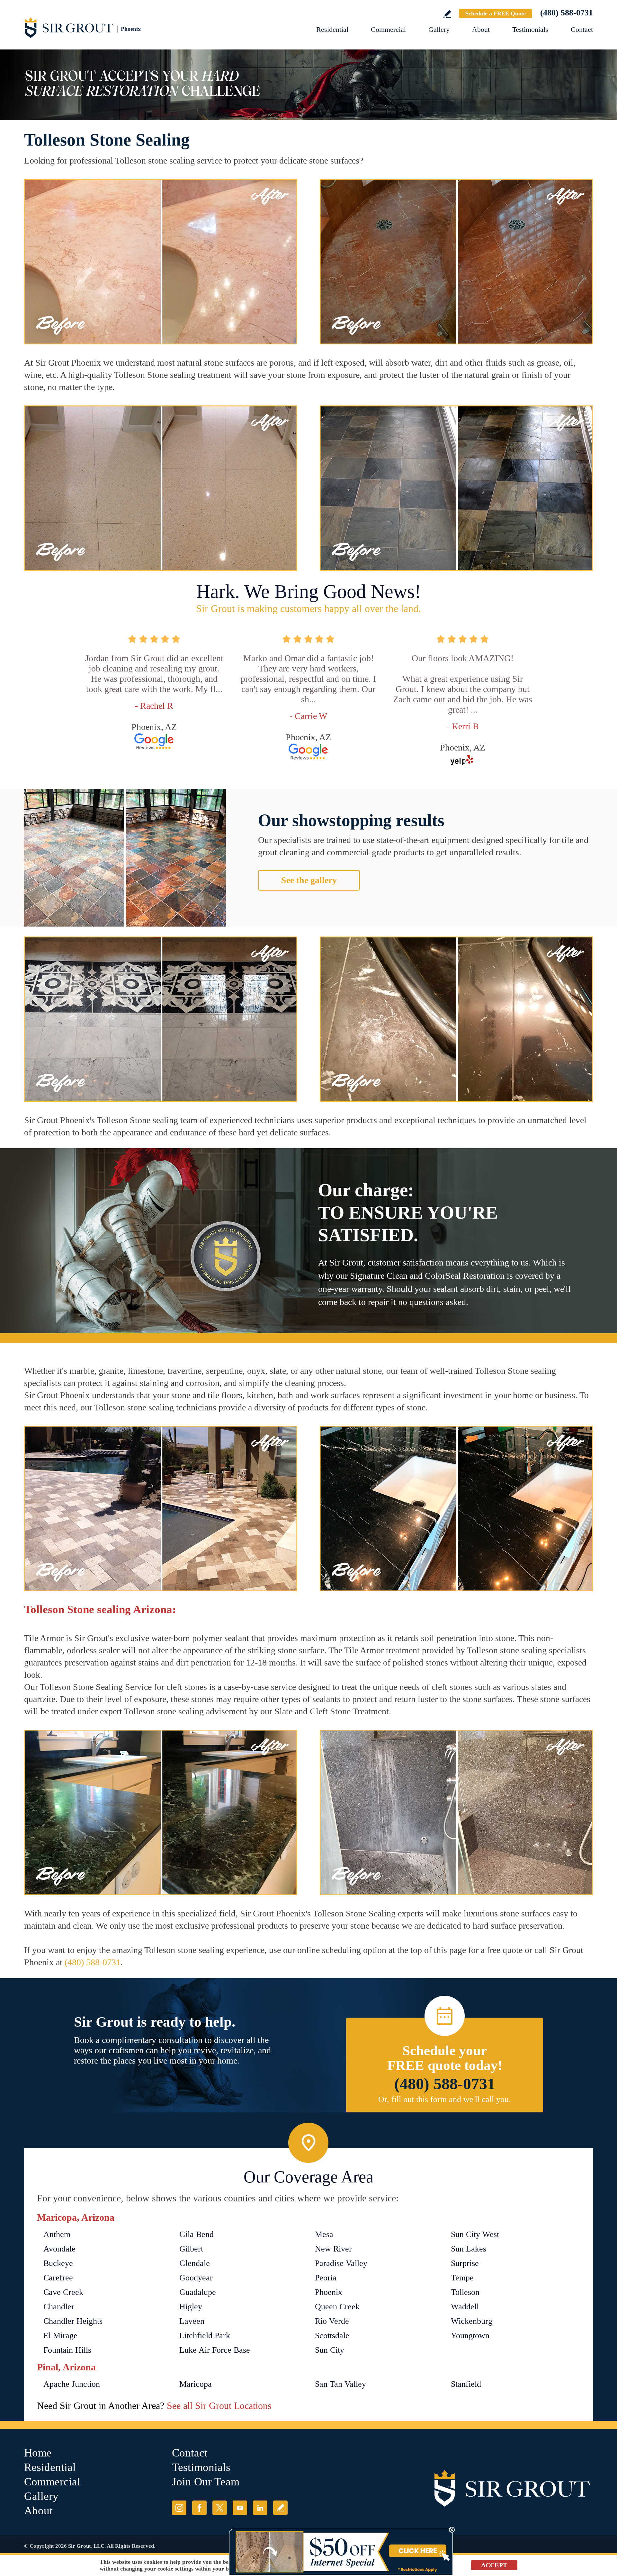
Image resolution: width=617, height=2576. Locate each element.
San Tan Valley (340, 2384)
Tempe (462, 2278)
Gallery (439, 29)
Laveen (192, 2321)
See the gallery (309, 880)
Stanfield (466, 2384)
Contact (582, 29)
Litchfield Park (205, 2336)
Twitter (220, 2508)
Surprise (465, 2263)
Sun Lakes (469, 2249)
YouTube (240, 2508)
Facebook (199, 2508)
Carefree (58, 2278)
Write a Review (447, 14)
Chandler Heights (73, 2321)
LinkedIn (260, 2508)
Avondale (59, 2249)
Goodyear (196, 2278)
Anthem (57, 2234)
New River (333, 2249)
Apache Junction (72, 2384)
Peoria (326, 2278)
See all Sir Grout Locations (219, 2406)
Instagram (179, 2508)
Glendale (195, 2263)
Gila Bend (197, 2234)
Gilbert (191, 2249)
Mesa (324, 2234)
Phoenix (329, 2292)
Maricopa (196, 2384)
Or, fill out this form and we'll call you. (445, 2099)
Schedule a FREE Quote (496, 13)
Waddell (465, 2307)
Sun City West (475, 2234)
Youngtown (470, 2336)
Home (38, 2453)
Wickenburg (472, 2321)
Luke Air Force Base (215, 2350)
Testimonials (530, 29)
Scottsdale (332, 2336)
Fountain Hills (67, 2350)
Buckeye (58, 2263)
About (481, 29)
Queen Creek (337, 2307)
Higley (191, 2307)
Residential (332, 29)
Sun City (330, 2350)
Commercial (388, 29)
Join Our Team (206, 2482)
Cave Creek (63, 2292)
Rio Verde (332, 2321)
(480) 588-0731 (567, 13)
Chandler (59, 2307)
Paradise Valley (341, 2263)
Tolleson (465, 2292)
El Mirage (60, 2336)
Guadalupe (198, 2292)
